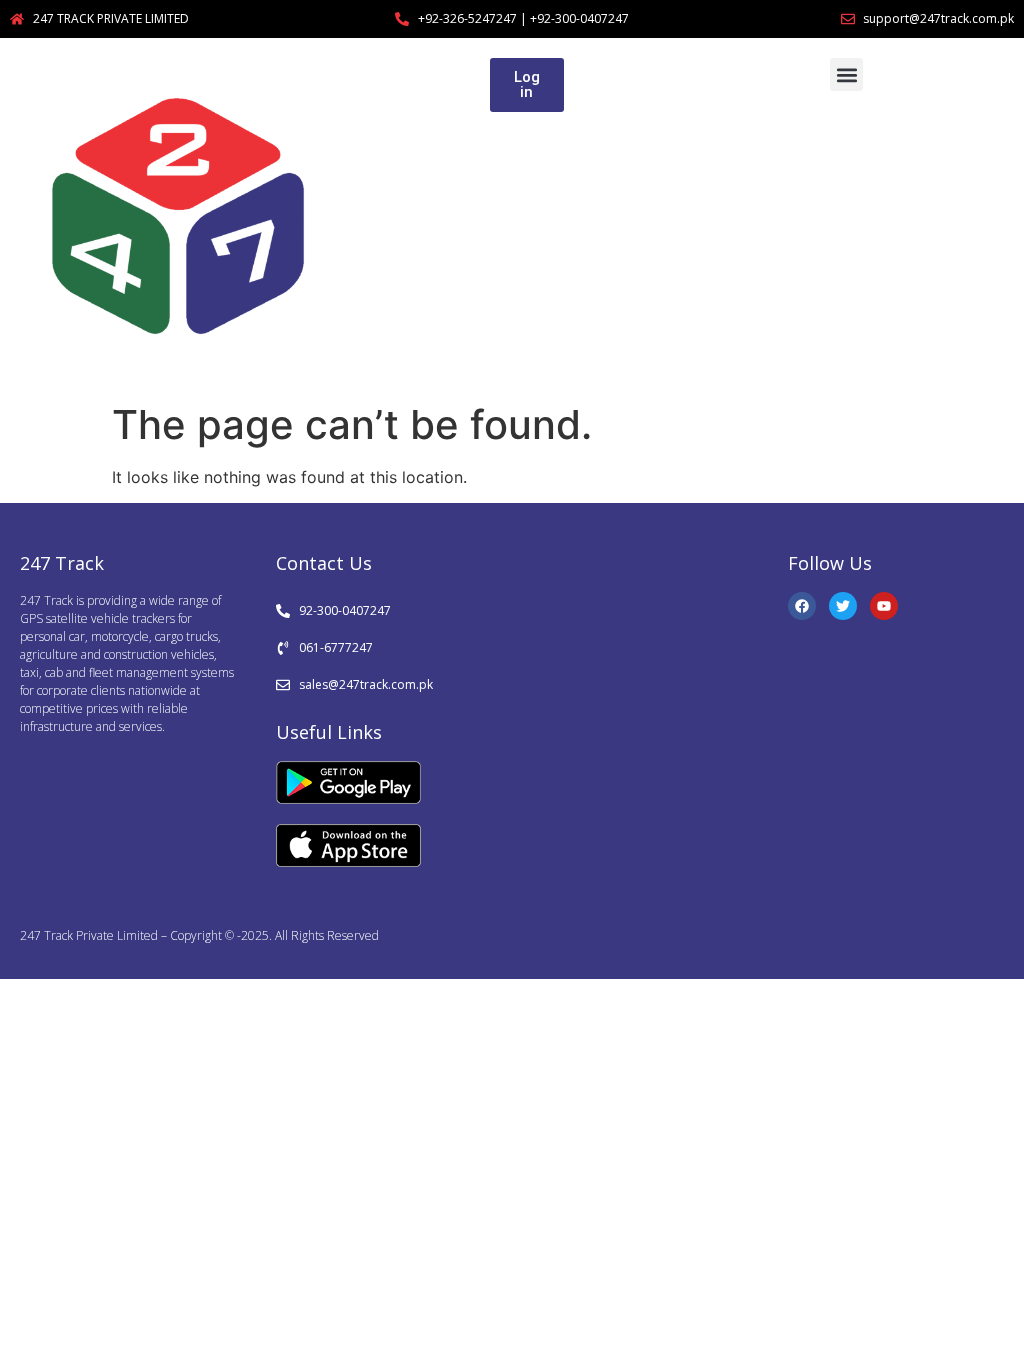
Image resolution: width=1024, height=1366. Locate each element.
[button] (846, 74)
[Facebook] (802, 606)
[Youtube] (884, 606)
